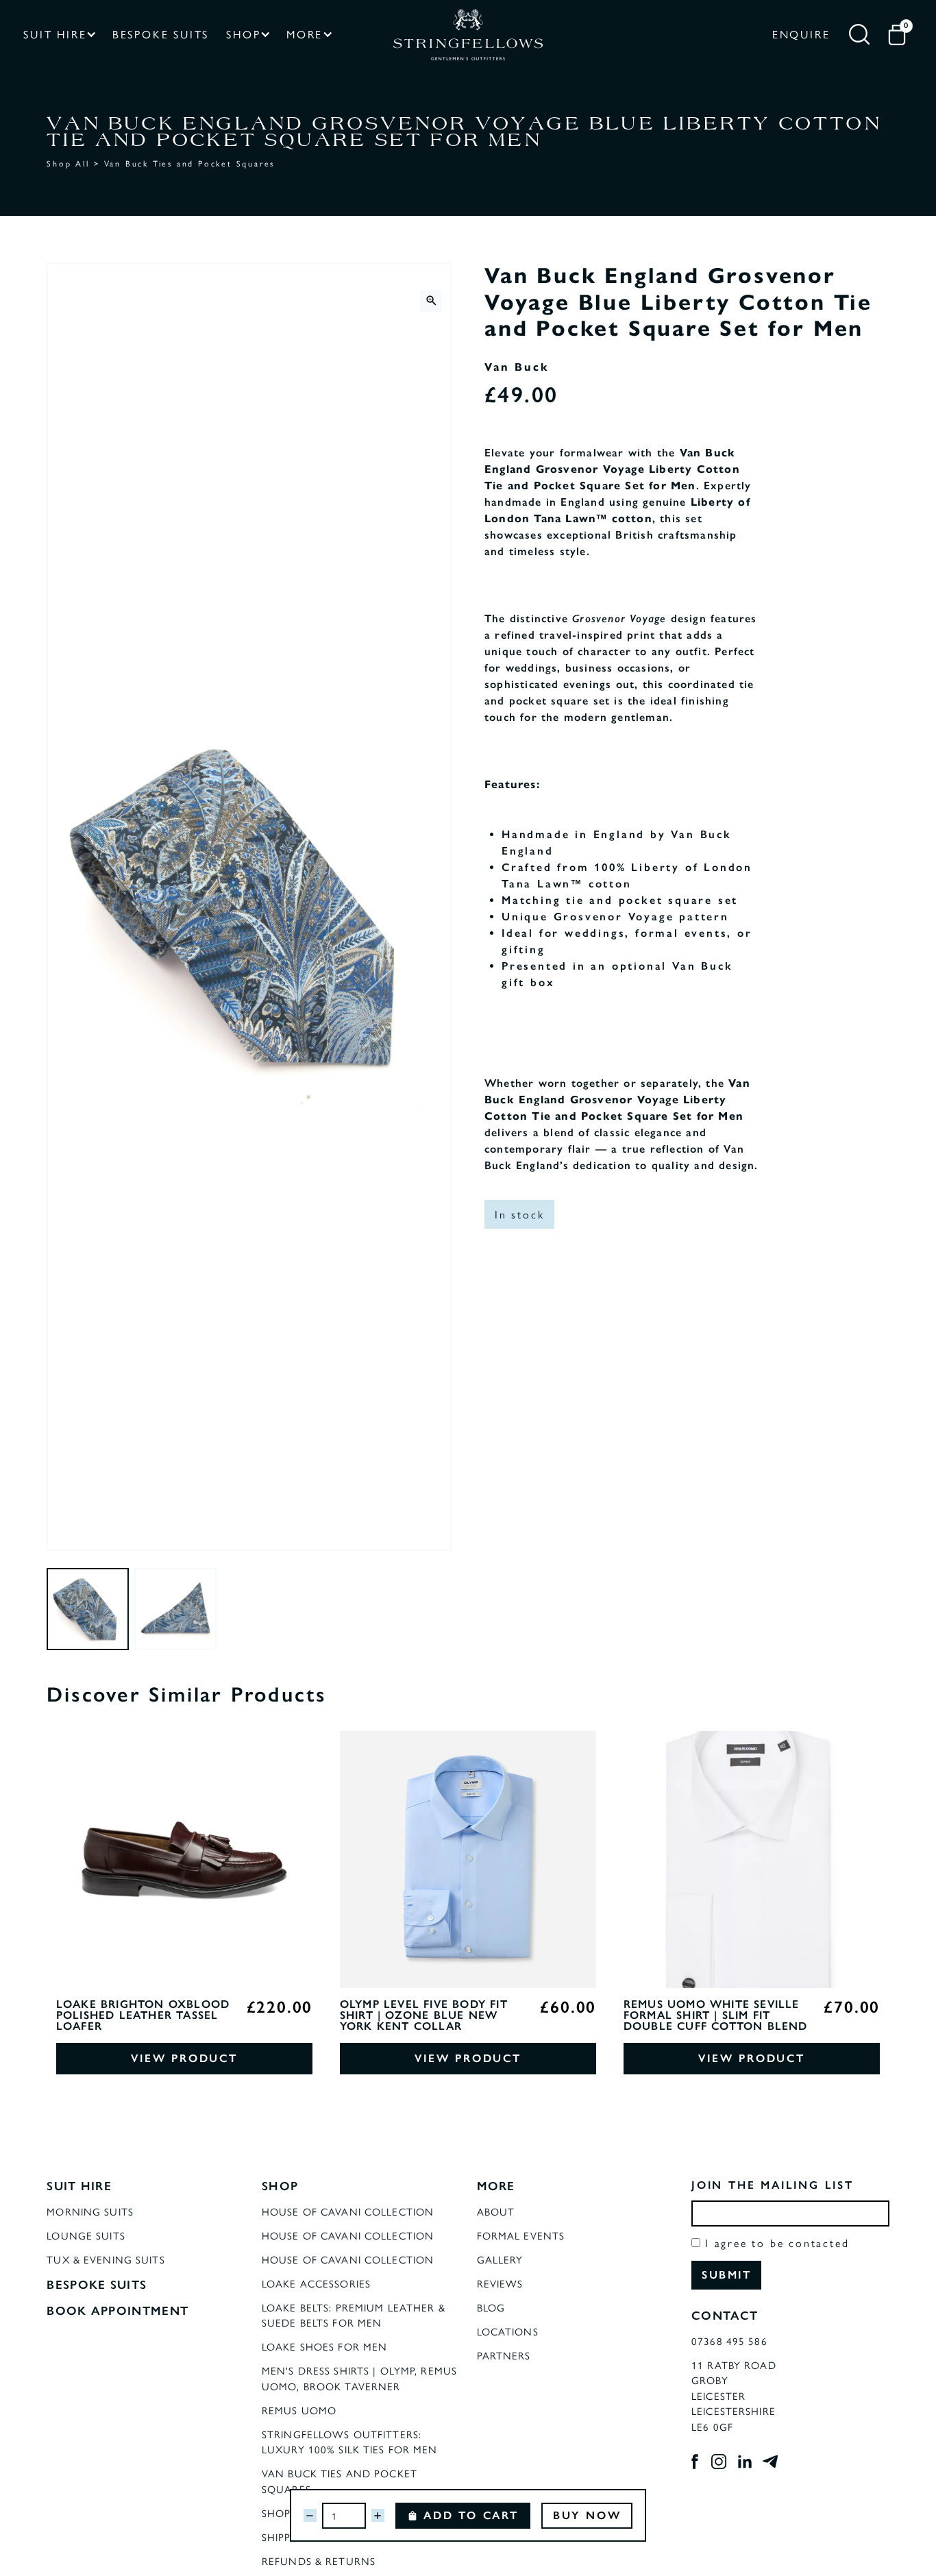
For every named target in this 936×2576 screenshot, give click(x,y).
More (305, 34)
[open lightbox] (431, 301)
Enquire (801, 34)
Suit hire (55, 34)
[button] (59, 35)
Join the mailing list (773, 2185)
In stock (519, 1214)
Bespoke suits (161, 34)
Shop (243, 34)
